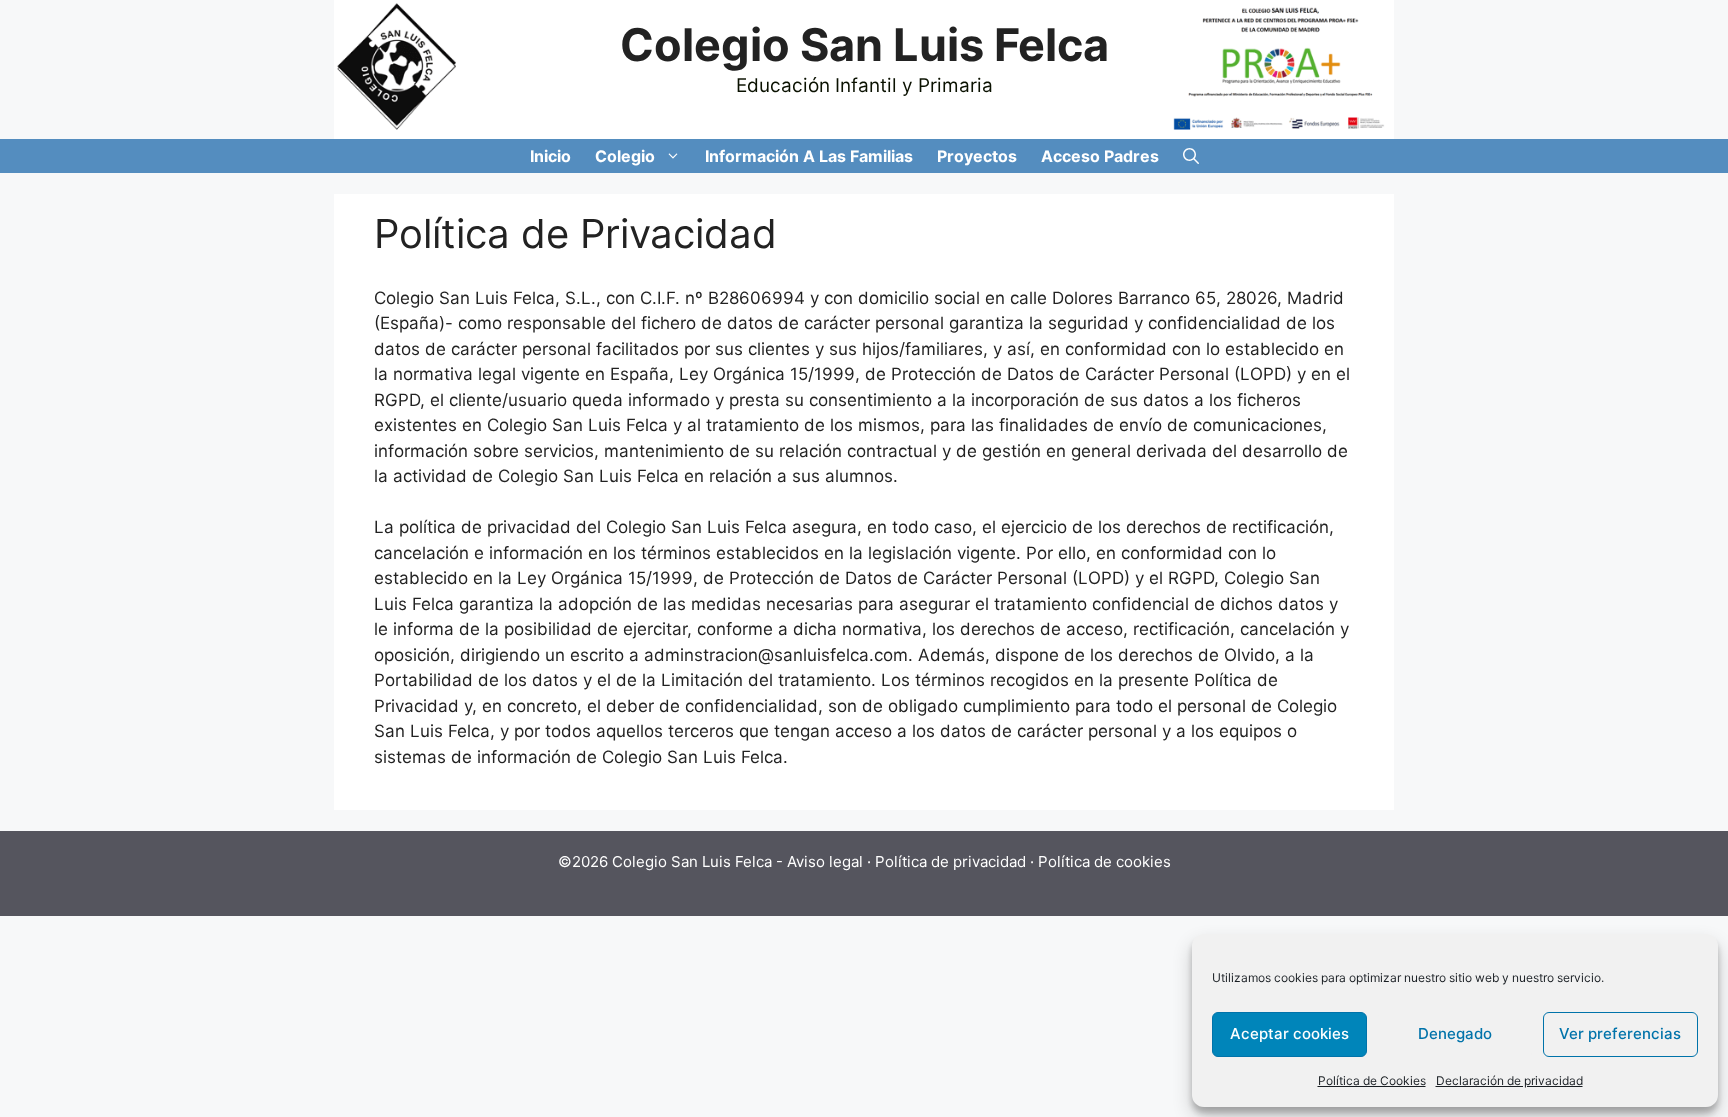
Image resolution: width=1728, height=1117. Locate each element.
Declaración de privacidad (1509, 1080)
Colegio (625, 156)
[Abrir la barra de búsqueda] (1191, 156)
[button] (674, 156)
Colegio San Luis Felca (864, 44)
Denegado (1455, 1033)
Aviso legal (825, 861)
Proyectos (977, 156)
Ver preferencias (1620, 1033)
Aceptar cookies (1289, 1033)
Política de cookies (1104, 861)
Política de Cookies (1372, 1080)
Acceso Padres (1100, 156)
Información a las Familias (809, 156)
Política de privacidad (950, 861)
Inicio (550, 156)
